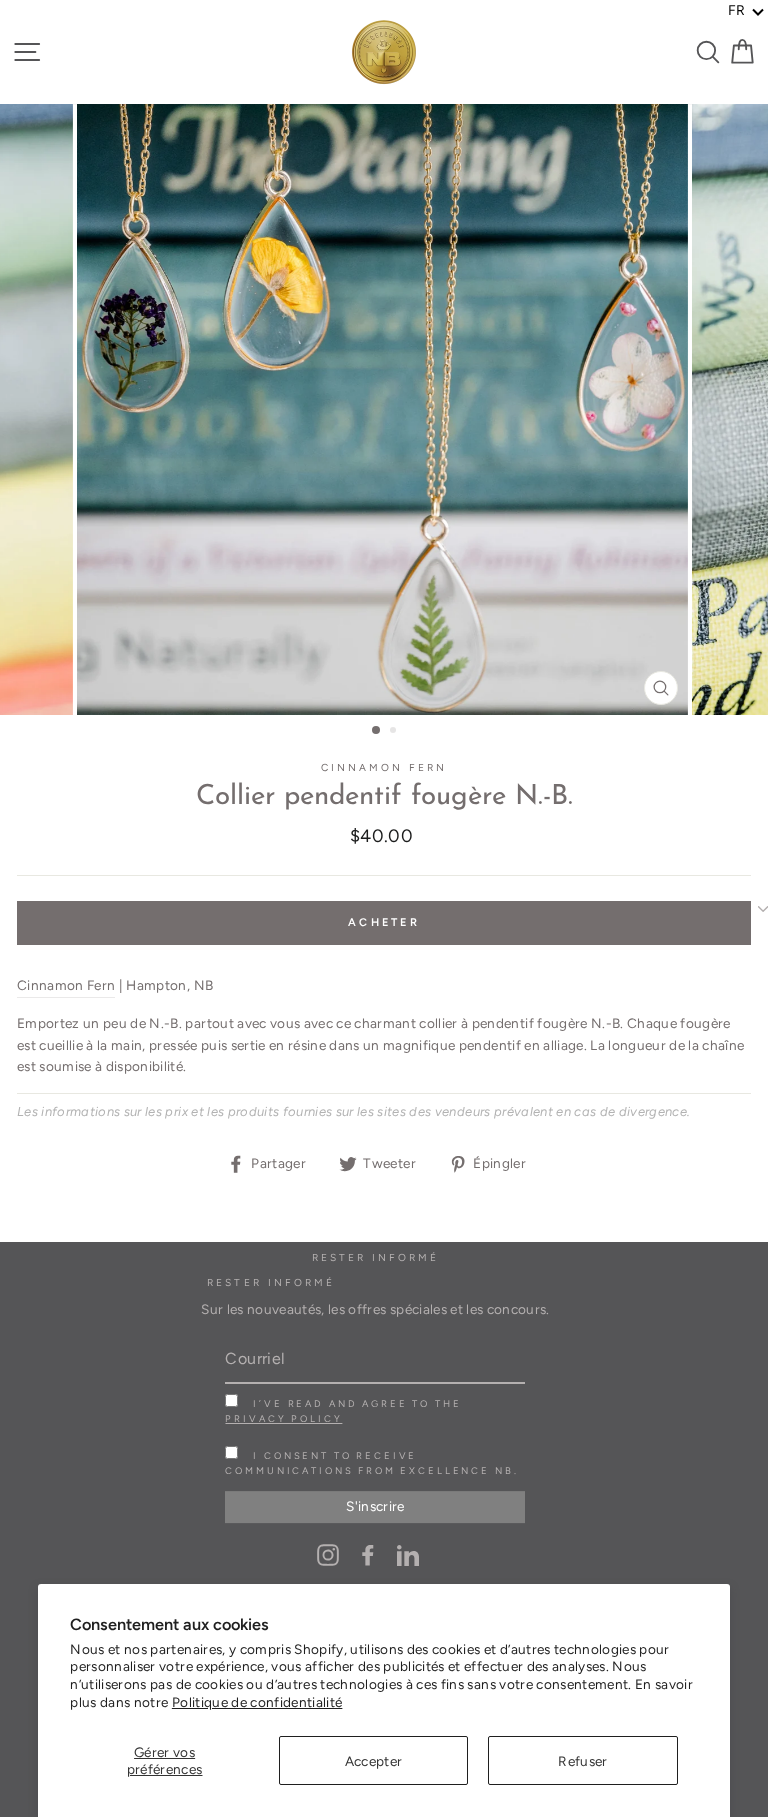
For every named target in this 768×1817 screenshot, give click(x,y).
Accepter (374, 1761)
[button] (746, 11)
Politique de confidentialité (257, 1702)
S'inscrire (375, 1506)
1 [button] (377, 731)
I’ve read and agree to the (343, 1411)
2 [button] (395, 732)
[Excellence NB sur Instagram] (328, 1554)
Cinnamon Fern (384, 767)
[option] (384, 409)
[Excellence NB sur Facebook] (368, 1554)
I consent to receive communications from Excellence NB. (371, 1463)
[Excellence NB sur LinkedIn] (408, 1554)
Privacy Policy (283, 1418)
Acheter (384, 922)
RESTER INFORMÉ (271, 1282)
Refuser (582, 1761)
